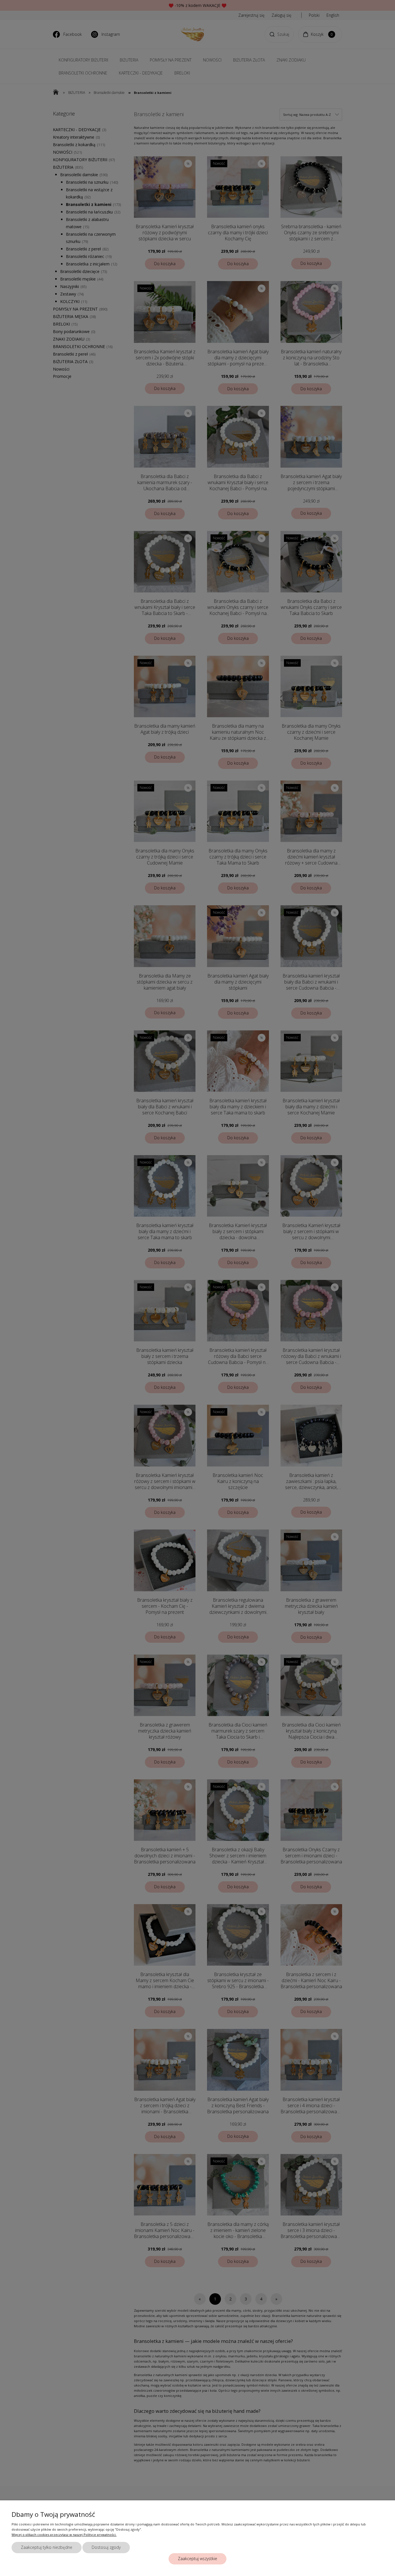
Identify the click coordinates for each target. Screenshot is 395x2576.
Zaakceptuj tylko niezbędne (47, 2547)
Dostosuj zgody (106, 2547)
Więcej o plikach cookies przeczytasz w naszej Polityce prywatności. (64, 2535)
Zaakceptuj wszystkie (197, 2559)
